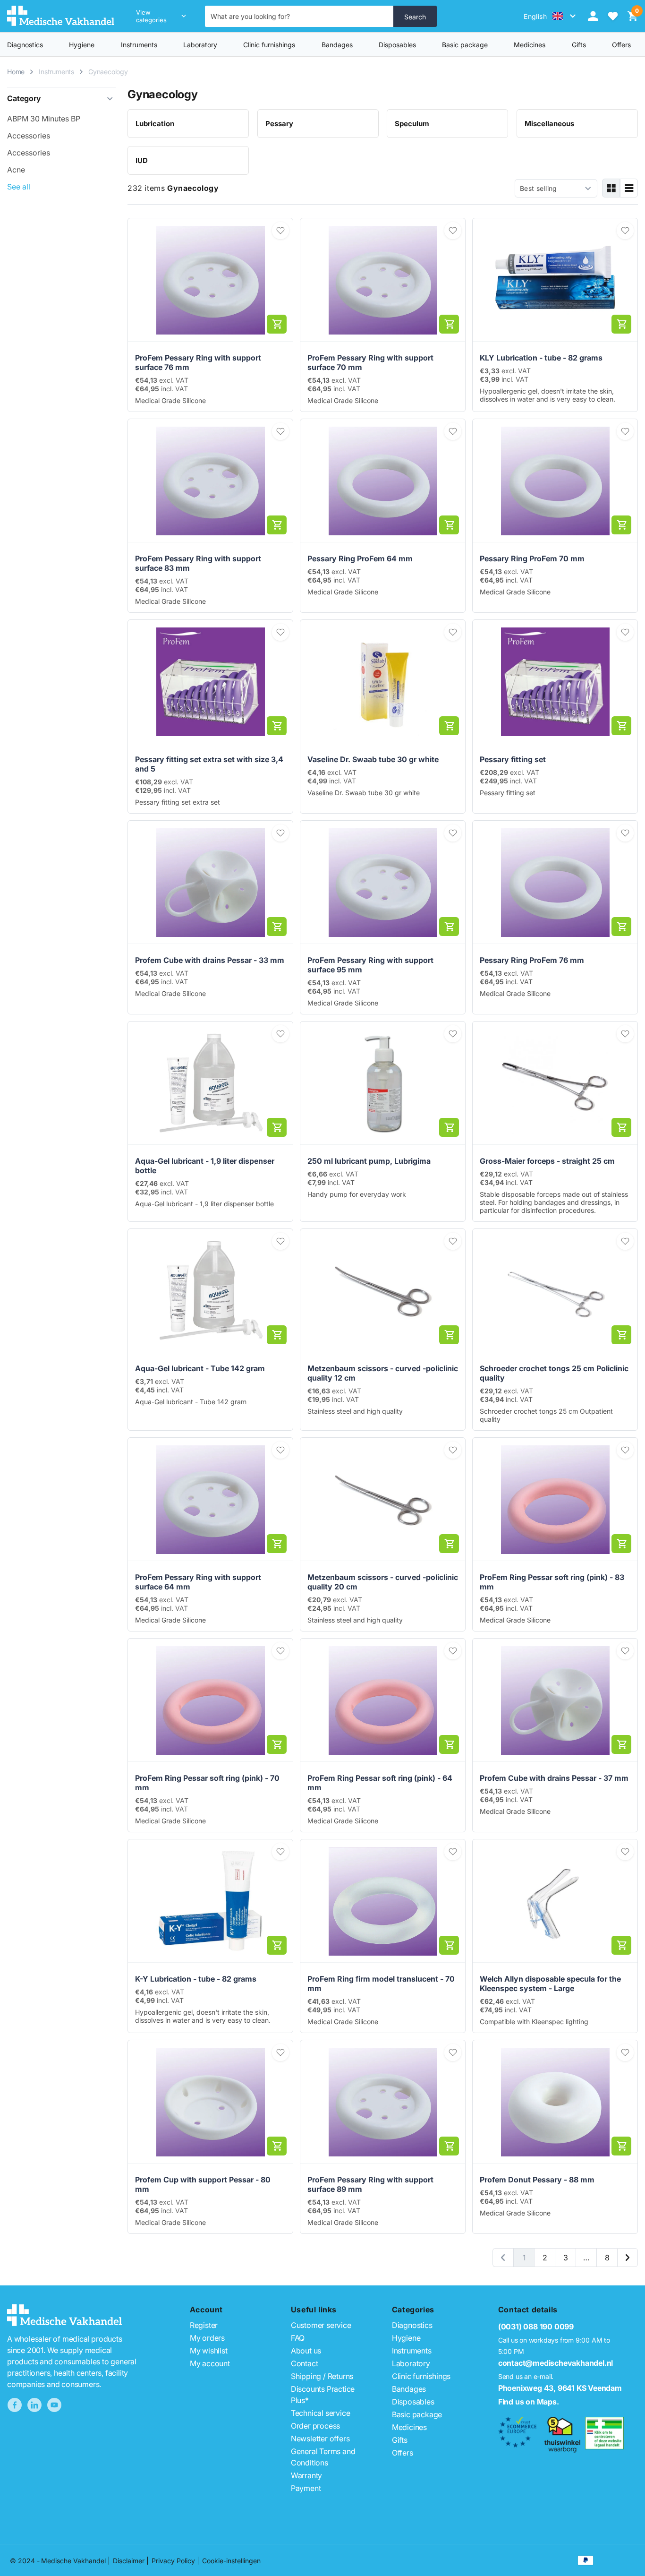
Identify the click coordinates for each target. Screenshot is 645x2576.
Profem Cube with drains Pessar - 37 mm (554, 1778)
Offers (403, 2453)
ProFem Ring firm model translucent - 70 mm (381, 1984)
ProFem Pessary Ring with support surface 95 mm (370, 965)
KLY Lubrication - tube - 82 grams (541, 358)
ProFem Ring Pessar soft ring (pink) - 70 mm (207, 1783)
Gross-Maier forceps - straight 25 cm (547, 1161)
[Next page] (628, 2258)
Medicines (530, 45)
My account (210, 2363)
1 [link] (524, 2258)
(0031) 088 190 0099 (536, 2327)
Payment (306, 2488)
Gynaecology (108, 72)
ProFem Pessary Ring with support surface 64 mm (198, 1582)
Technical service (321, 2413)
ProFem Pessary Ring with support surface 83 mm (198, 563)
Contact (305, 2363)
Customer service (321, 2325)
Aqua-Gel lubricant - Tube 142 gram (200, 1368)
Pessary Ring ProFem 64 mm (360, 558)
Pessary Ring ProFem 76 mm (532, 960)
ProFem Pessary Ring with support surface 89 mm (370, 2184)
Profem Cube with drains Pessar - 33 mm (210, 960)
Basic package (465, 45)
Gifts (400, 2440)
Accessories (29, 136)
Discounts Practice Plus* (323, 2395)
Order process (315, 2426)
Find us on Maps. (529, 2402)
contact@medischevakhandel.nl (556, 2363)
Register (204, 2325)
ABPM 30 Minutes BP (44, 119)
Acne (16, 170)
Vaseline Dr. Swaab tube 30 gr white (373, 759)
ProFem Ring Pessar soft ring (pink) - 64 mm (380, 1783)
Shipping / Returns (322, 2376)
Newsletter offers (320, 2439)
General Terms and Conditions (323, 2457)
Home (16, 72)
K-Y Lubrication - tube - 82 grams (196, 1979)
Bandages (337, 45)
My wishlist (209, 2351)
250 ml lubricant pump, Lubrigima (369, 1161)
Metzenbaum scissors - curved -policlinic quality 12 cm (383, 1373)
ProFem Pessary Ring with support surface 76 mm (198, 362)
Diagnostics (25, 45)
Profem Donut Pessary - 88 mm (537, 2180)
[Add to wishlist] (280, 231)
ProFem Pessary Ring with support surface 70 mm (370, 362)
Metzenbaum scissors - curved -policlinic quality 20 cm (383, 1582)
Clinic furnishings (269, 45)
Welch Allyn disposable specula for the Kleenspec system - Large (550, 1984)
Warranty (306, 2475)
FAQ (298, 2338)
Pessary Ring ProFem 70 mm (532, 558)
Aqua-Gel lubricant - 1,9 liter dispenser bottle (205, 1166)
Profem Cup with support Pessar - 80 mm (203, 2184)
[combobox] (299, 16)
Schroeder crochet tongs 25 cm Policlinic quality (554, 1373)
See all (19, 187)
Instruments (139, 45)
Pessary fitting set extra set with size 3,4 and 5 (209, 764)
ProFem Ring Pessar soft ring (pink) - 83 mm (552, 1582)
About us (306, 2351)
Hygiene (82, 45)
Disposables (397, 45)
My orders (207, 2338)
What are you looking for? (250, 16)
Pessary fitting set (513, 759)
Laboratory (200, 45)
